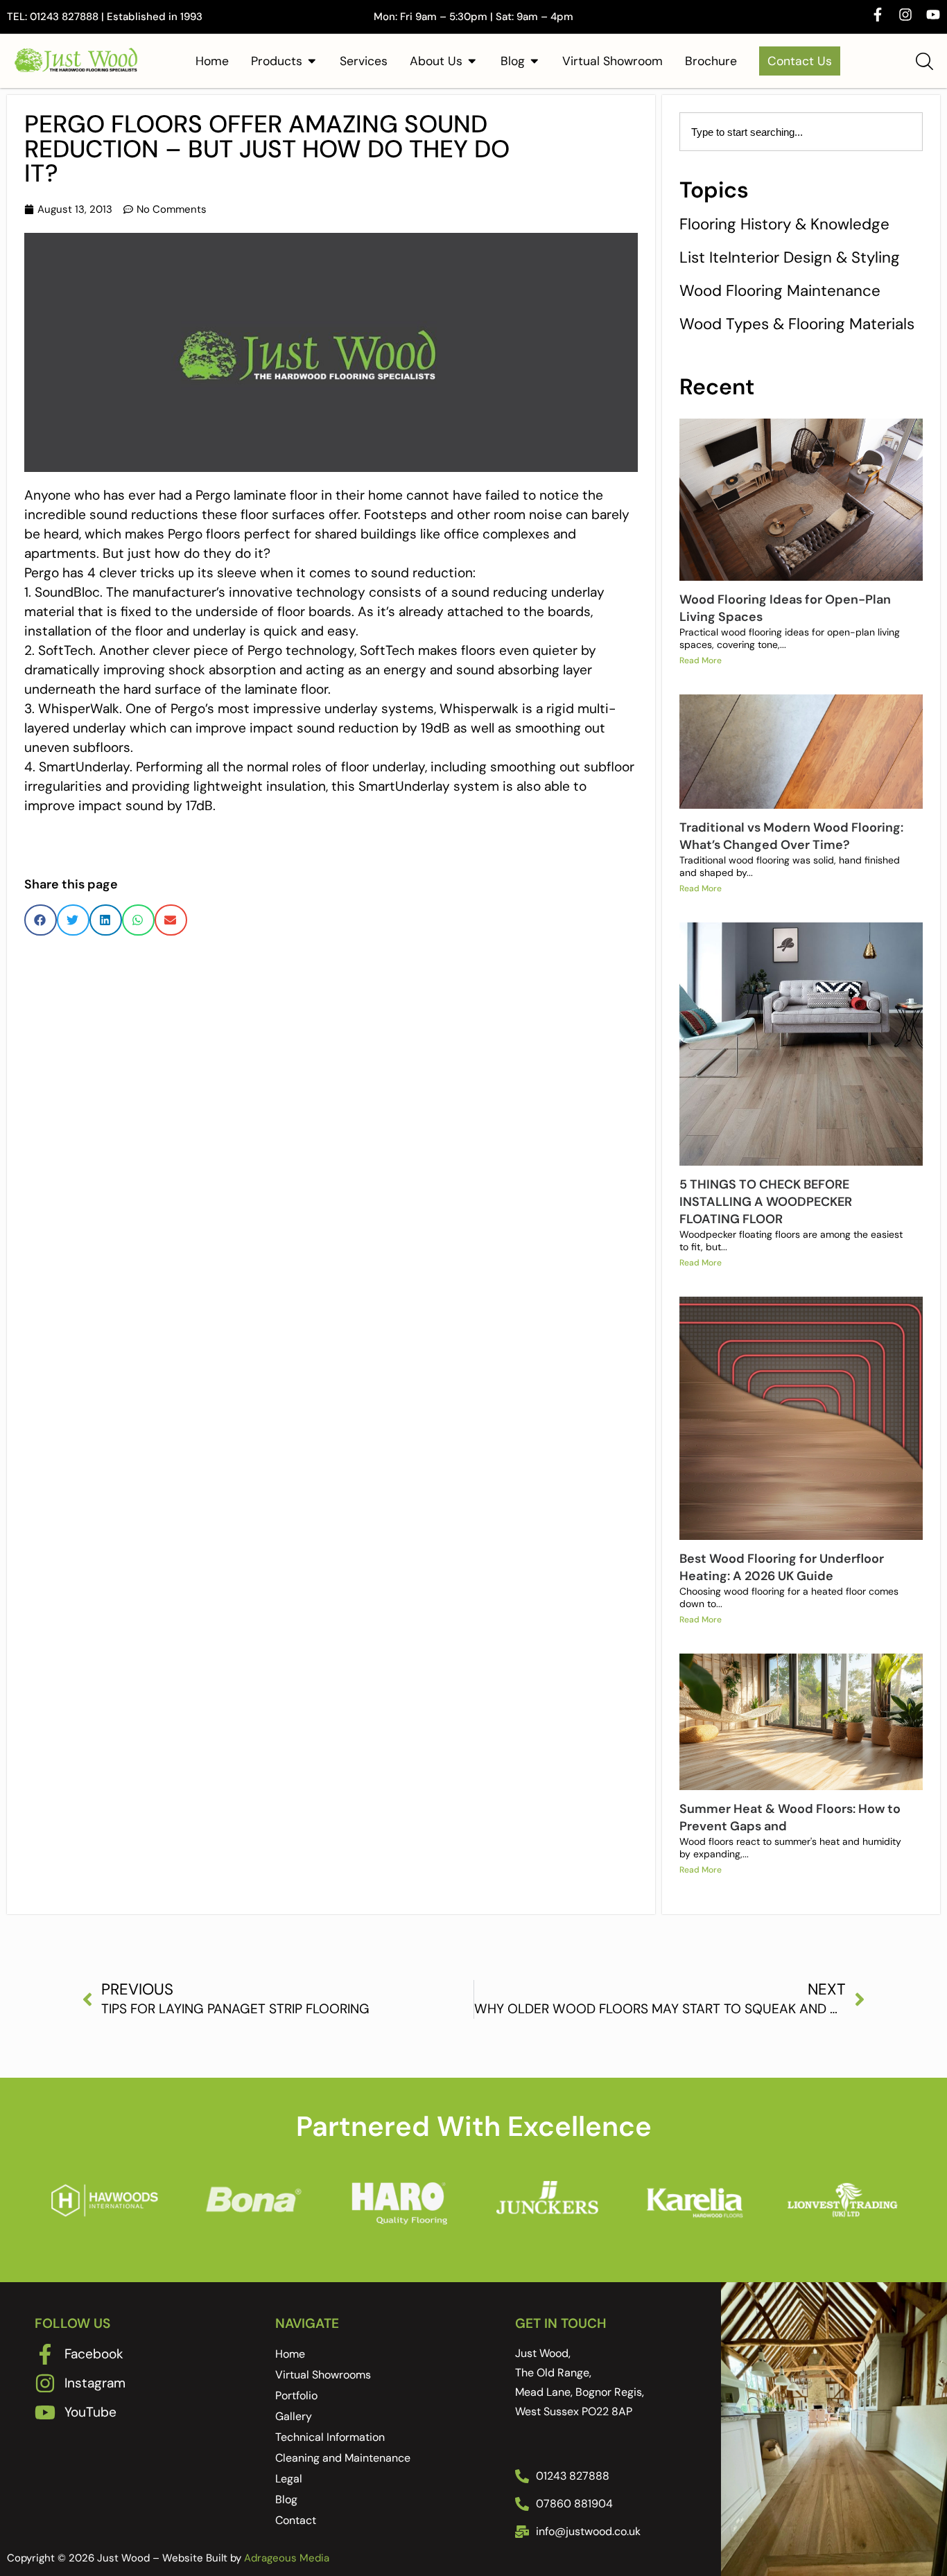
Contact (296, 2520)
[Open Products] (312, 61)
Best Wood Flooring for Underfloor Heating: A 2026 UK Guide (782, 1567)
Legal (289, 2479)
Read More (701, 660)
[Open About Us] (472, 61)
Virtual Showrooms (323, 2375)
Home (290, 2354)
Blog (286, 2499)
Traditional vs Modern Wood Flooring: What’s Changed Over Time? (791, 836)
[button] (41, 920)
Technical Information (330, 2437)
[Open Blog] (535, 61)
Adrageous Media (287, 2558)
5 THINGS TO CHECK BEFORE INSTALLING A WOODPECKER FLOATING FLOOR (766, 1202)
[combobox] (801, 132)
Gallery (294, 2416)
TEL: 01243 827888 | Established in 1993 (105, 17)
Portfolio (296, 2395)
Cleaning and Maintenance (343, 2458)
